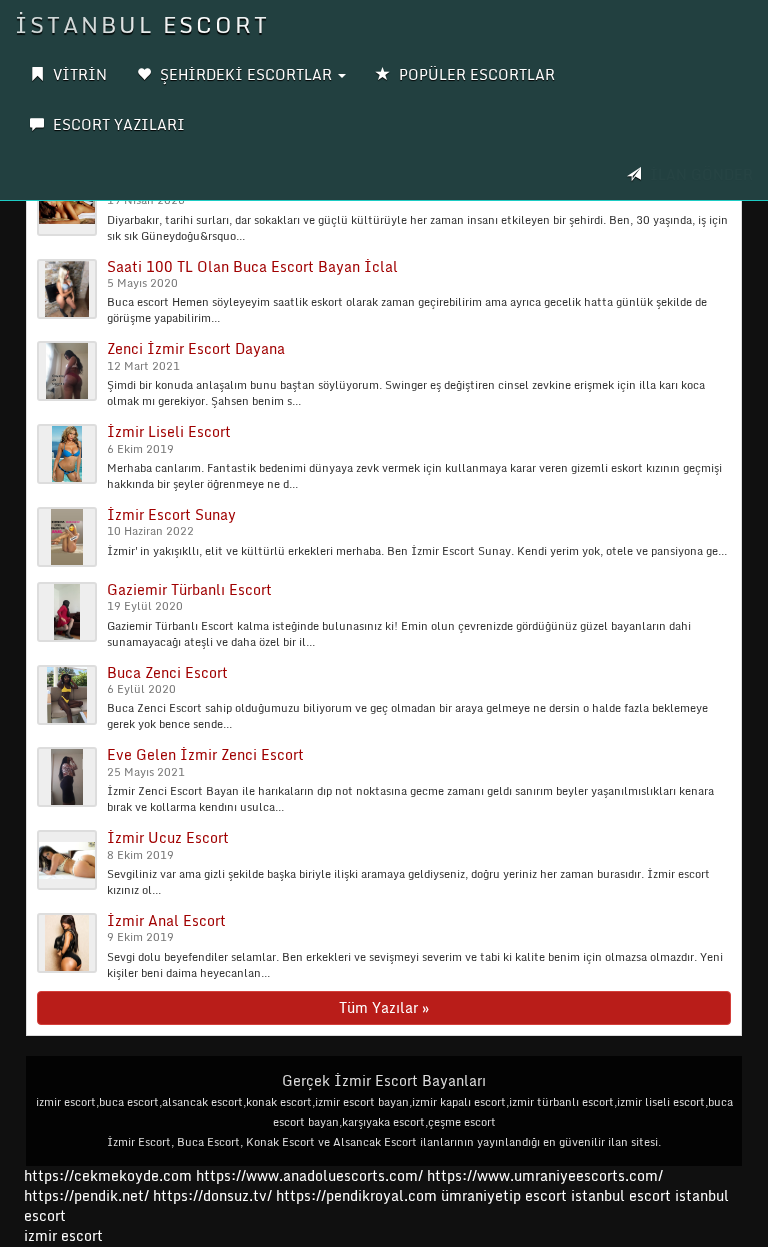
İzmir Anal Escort (166, 920)
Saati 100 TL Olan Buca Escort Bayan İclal (252, 266)
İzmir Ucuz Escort (168, 837)
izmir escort (63, 1235)
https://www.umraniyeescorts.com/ (545, 1175)
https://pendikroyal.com (356, 1195)
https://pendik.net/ (86, 1195)
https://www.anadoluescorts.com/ (309, 1175)
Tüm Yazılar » (384, 1007)
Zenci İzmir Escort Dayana (196, 348)
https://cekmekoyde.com (108, 1175)
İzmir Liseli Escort (169, 431)
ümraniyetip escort (504, 1195)
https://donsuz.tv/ (214, 1195)
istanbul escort (621, 1195)
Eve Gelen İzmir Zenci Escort (205, 754)
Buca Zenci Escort (167, 672)
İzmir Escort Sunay (171, 514)
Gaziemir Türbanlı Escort (189, 589)
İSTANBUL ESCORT (142, 24)
